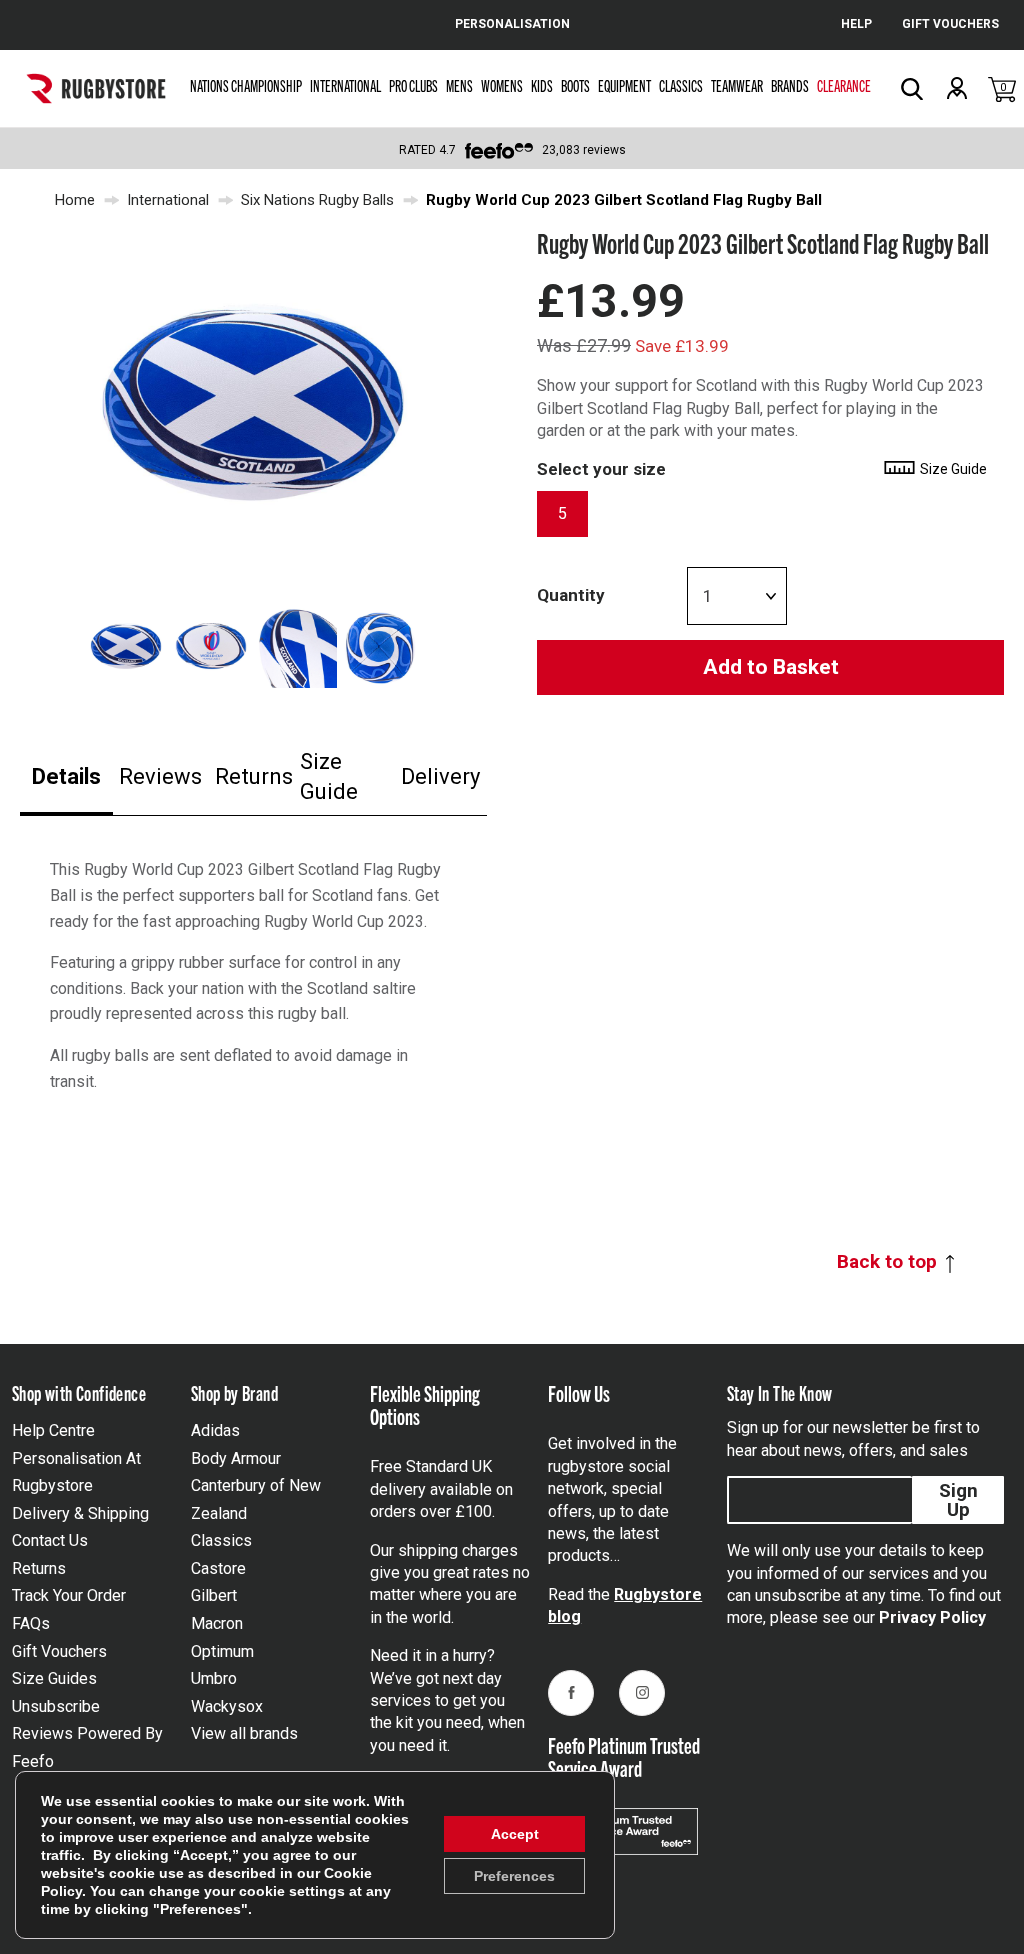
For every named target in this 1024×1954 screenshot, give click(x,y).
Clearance (844, 85)
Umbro (214, 1678)
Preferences (514, 1876)
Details (66, 776)
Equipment (624, 85)
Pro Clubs (413, 85)
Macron (217, 1623)
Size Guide (329, 777)
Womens (502, 85)
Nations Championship (246, 85)
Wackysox (227, 1706)
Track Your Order (69, 1595)
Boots (575, 85)
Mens (459, 85)
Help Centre (53, 1430)
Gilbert (214, 1595)
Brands (790, 85)
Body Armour (236, 1458)
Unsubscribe (56, 1706)
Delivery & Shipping (80, 1513)
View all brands (244, 1733)
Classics (681, 85)
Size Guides (54, 1678)
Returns (254, 776)
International (345, 85)
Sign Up (958, 1500)
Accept (515, 1834)
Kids (542, 85)
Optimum (222, 1651)
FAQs (31, 1623)
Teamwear (737, 85)
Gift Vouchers (59, 1651)
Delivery (440, 776)
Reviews (160, 776)
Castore (218, 1568)
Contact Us (50, 1540)
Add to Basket (771, 667)
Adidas (215, 1430)
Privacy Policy (932, 1617)
